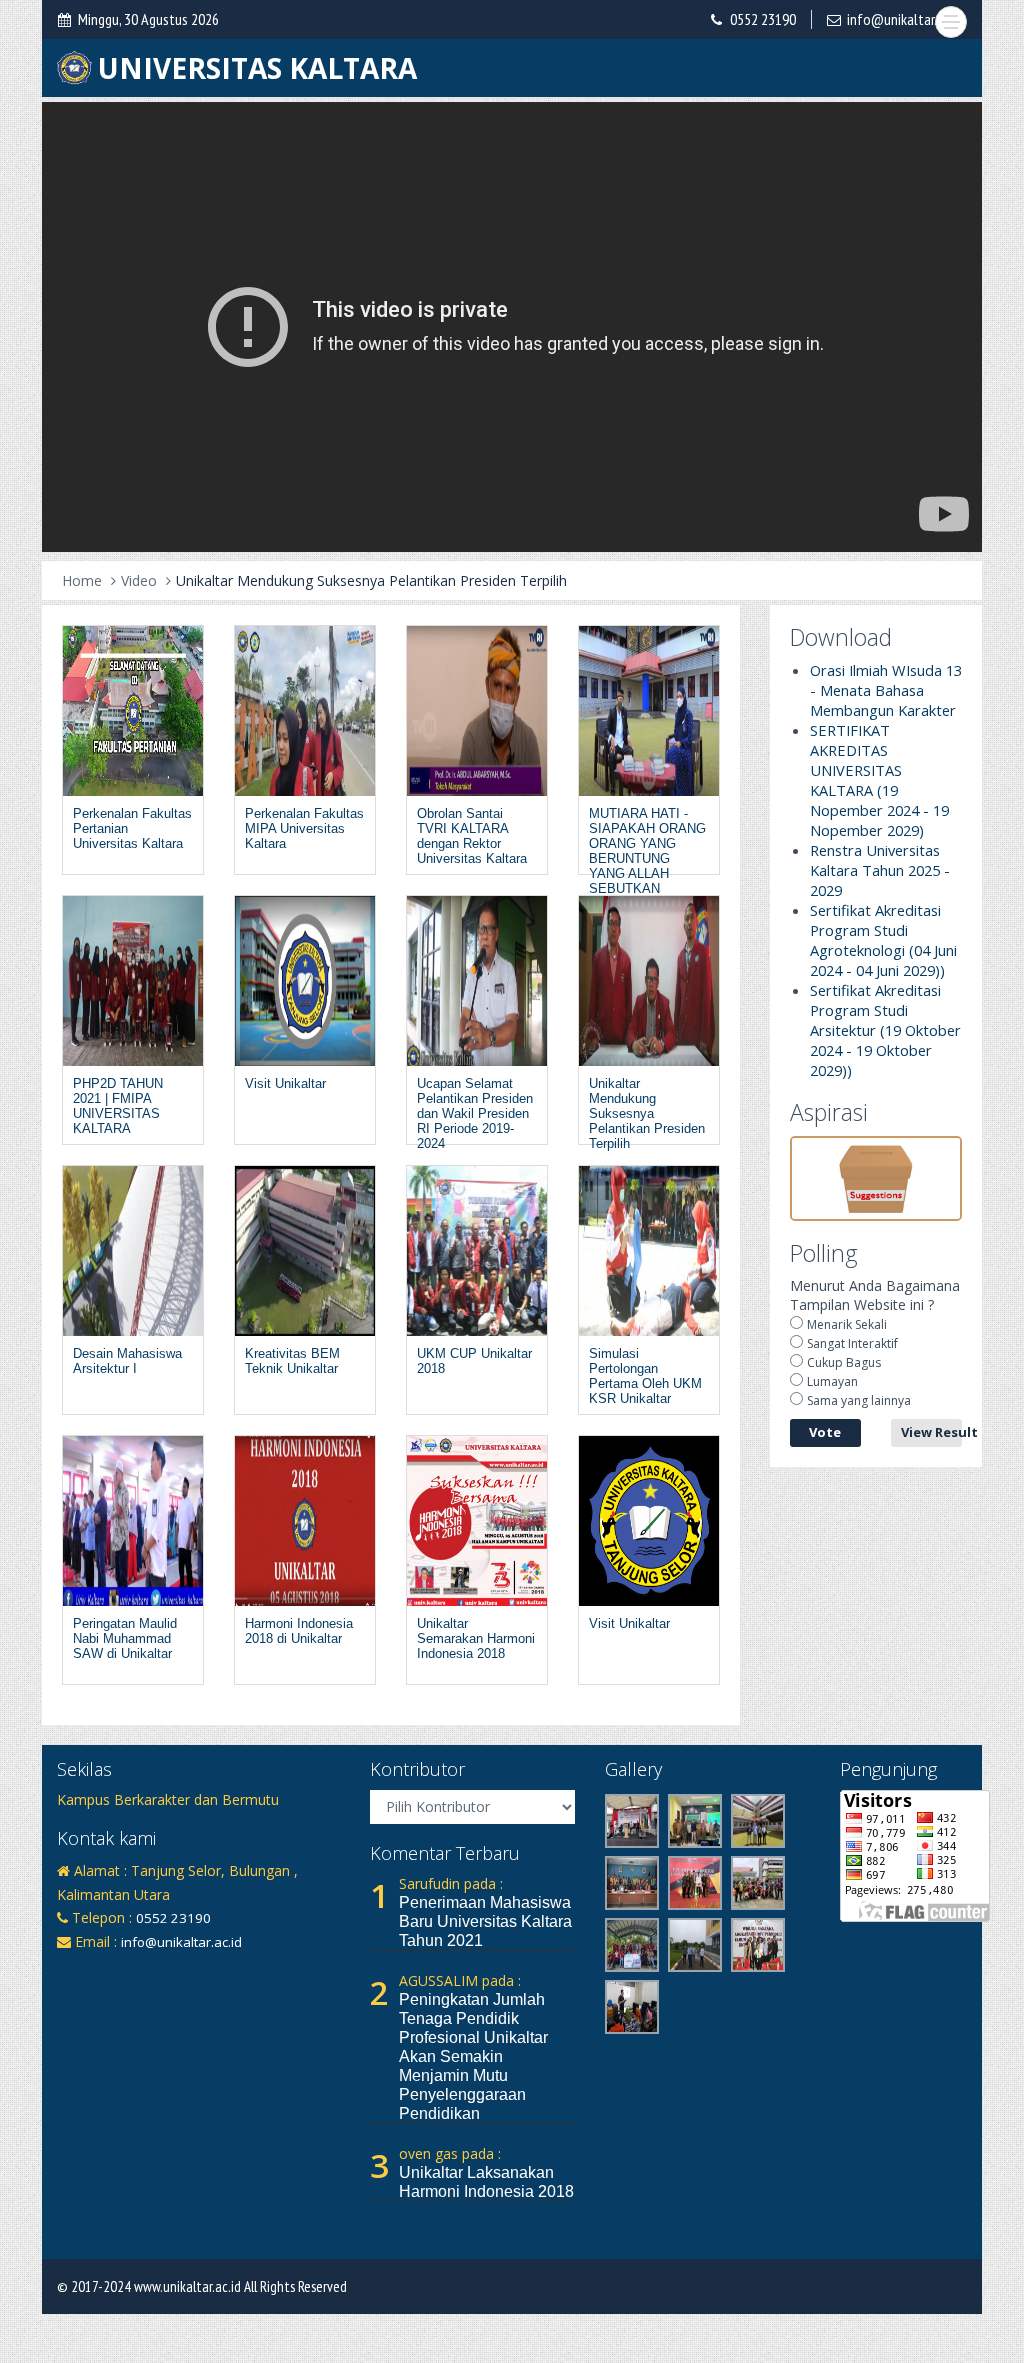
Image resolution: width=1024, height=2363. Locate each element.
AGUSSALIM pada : (460, 1980)
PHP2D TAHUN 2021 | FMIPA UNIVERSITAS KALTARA (118, 1106)
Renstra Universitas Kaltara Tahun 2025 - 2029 (880, 870)
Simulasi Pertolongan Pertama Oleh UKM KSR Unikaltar (645, 1376)
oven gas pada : (450, 2153)
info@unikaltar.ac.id (905, 19)
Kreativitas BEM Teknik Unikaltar (292, 1361)
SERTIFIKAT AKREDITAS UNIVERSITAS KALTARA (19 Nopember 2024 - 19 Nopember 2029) (879, 780)
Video (139, 580)
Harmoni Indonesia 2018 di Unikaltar (299, 1631)
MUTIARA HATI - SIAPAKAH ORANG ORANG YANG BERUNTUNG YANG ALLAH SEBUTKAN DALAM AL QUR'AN (647, 858)
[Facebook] (71, 1973)
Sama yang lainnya (859, 1400)
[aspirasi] (876, 1176)
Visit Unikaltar (285, 1083)
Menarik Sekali (847, 1324)
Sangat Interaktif (852, 1343)
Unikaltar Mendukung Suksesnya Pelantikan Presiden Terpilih (371, 580)
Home (82, 580)
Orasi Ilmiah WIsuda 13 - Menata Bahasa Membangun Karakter (886, 690)
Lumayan (832, 1381)
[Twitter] (137, 1973)
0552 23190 (763, 19)
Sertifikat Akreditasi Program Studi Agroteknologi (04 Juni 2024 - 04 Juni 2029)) (883, 940)
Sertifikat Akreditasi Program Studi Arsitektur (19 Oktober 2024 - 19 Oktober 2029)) (885, 1030)
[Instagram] (104, 1973)
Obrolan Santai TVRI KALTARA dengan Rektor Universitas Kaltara (472, 836)
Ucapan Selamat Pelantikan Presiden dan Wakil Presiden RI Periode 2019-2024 (475, 1113)
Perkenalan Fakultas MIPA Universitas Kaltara (304, 828)
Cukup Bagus (844, 1362)
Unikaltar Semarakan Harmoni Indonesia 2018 (476, 1638)
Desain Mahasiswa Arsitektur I (127, 1361)
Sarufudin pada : (451, 1883)
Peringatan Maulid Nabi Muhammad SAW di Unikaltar (125, 1638)
